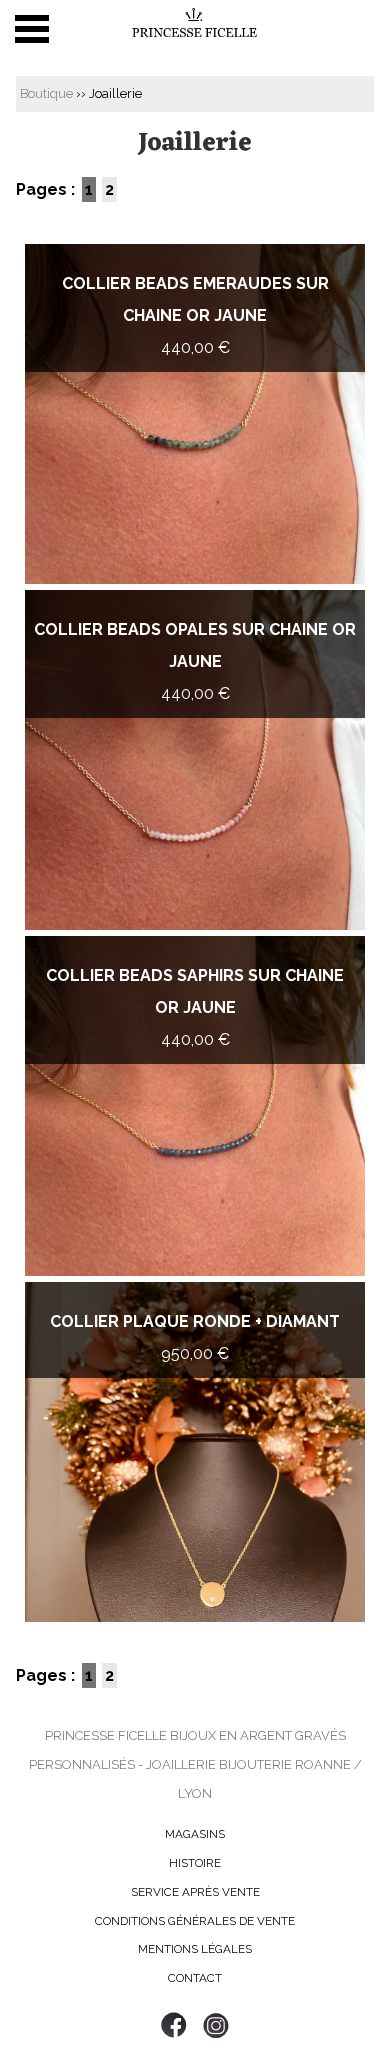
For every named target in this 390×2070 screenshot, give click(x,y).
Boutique (46, 93)
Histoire (195, 1863)
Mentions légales (195, 1949)
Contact (195, 1978)
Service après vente (195, 1892)
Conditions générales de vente (195, 1921)
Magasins (195, 1834)
